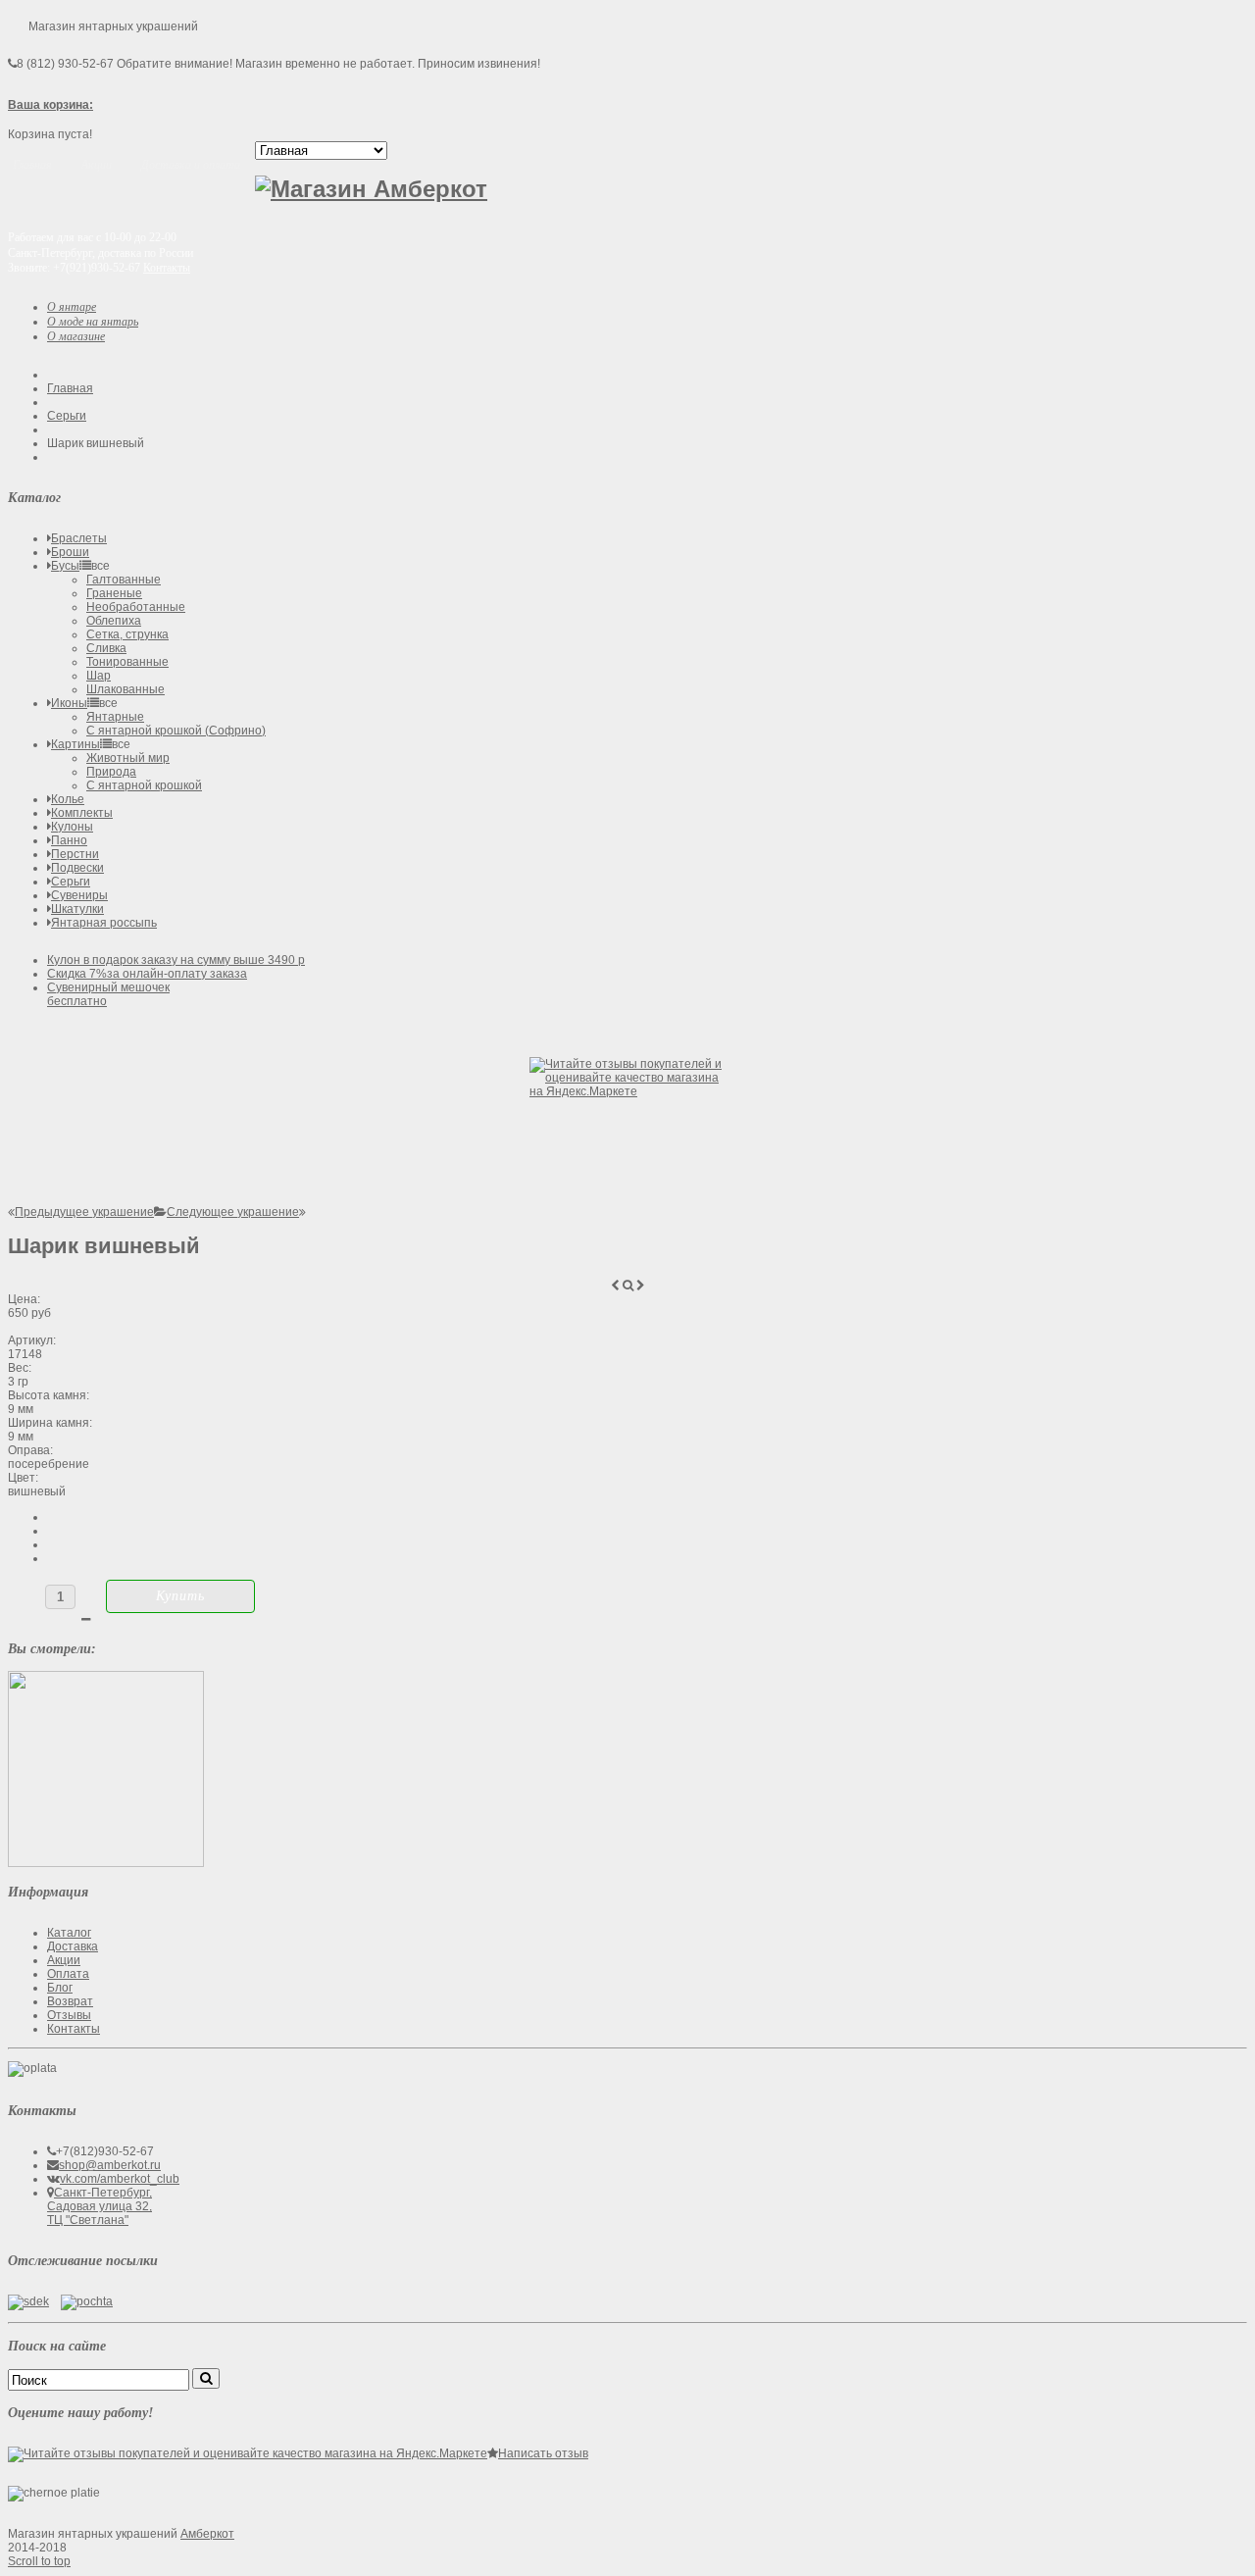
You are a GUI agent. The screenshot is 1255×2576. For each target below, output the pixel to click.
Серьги (67, 416)
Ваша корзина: (50, 105)
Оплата (68, 1974)
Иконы (69, 703)
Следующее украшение (233, 1212)
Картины (75, 744)
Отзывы (69, 2015)
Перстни (75, 854)
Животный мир (128, 758)
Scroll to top (39, 2561)
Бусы (65, 566)
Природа (111, 772)
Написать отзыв (543, 2453)
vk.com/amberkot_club (120, 2179)
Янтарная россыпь (104, 923)
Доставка (73, 1946)
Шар (99, 676)
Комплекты (82, 813)
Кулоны (72, 827)
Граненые (114, 593)
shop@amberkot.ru (110, 2165)
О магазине (76, 336)
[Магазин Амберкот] (371, 189)
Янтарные (115, 717)
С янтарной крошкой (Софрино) (176, 731)
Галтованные (124, 580)
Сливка (106, 648)
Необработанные (136, 607)
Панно (69, 840)
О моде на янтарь (93, 322)
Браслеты (79, 538)
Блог (60, 1988)
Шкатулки (77, 909)
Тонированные (127, 662)
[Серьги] (160, 1212)
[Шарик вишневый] (106, 1863)
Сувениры (79, 895)
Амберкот (207, 2534)
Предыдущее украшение (84, 1212)
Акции (64, 1960)
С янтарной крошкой (144, 785)
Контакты (167, 268)
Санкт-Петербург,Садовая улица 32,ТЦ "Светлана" (100, 2206)
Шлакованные (125, 689)
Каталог (69, 1933)
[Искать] (206, 2378)
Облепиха (114, 621)
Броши (70, 552)
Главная (70, 388)
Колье (68, 799)
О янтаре (72, 307)
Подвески (77, 868)
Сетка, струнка (127, 634)
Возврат (70, 2001)
